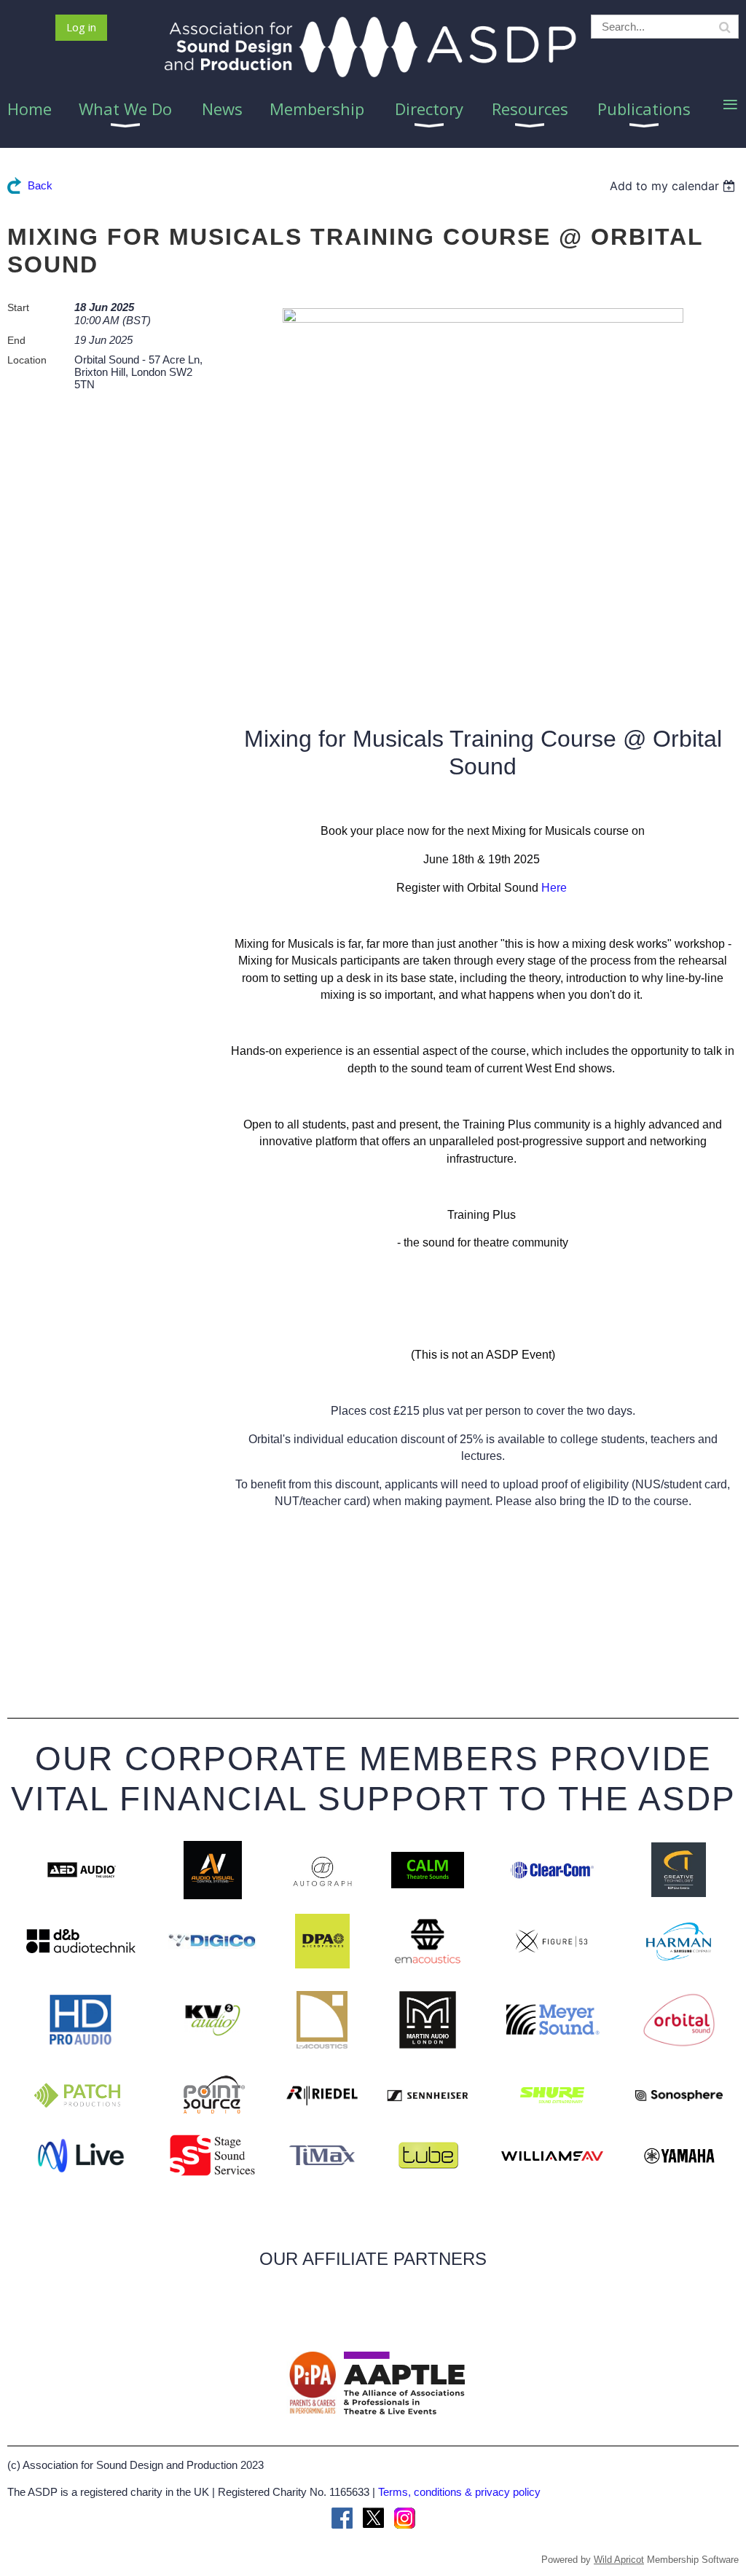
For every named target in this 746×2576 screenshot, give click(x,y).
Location (27, 360)
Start (18, 307)
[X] (373, 2518)
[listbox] (674, 186)
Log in (81, 27)
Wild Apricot (619, 2560)
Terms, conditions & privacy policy (459, 2492)
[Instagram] (405, 2518)
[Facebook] (342, 2518)
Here (554, 888)
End (16, 340)
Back (40, 185)
